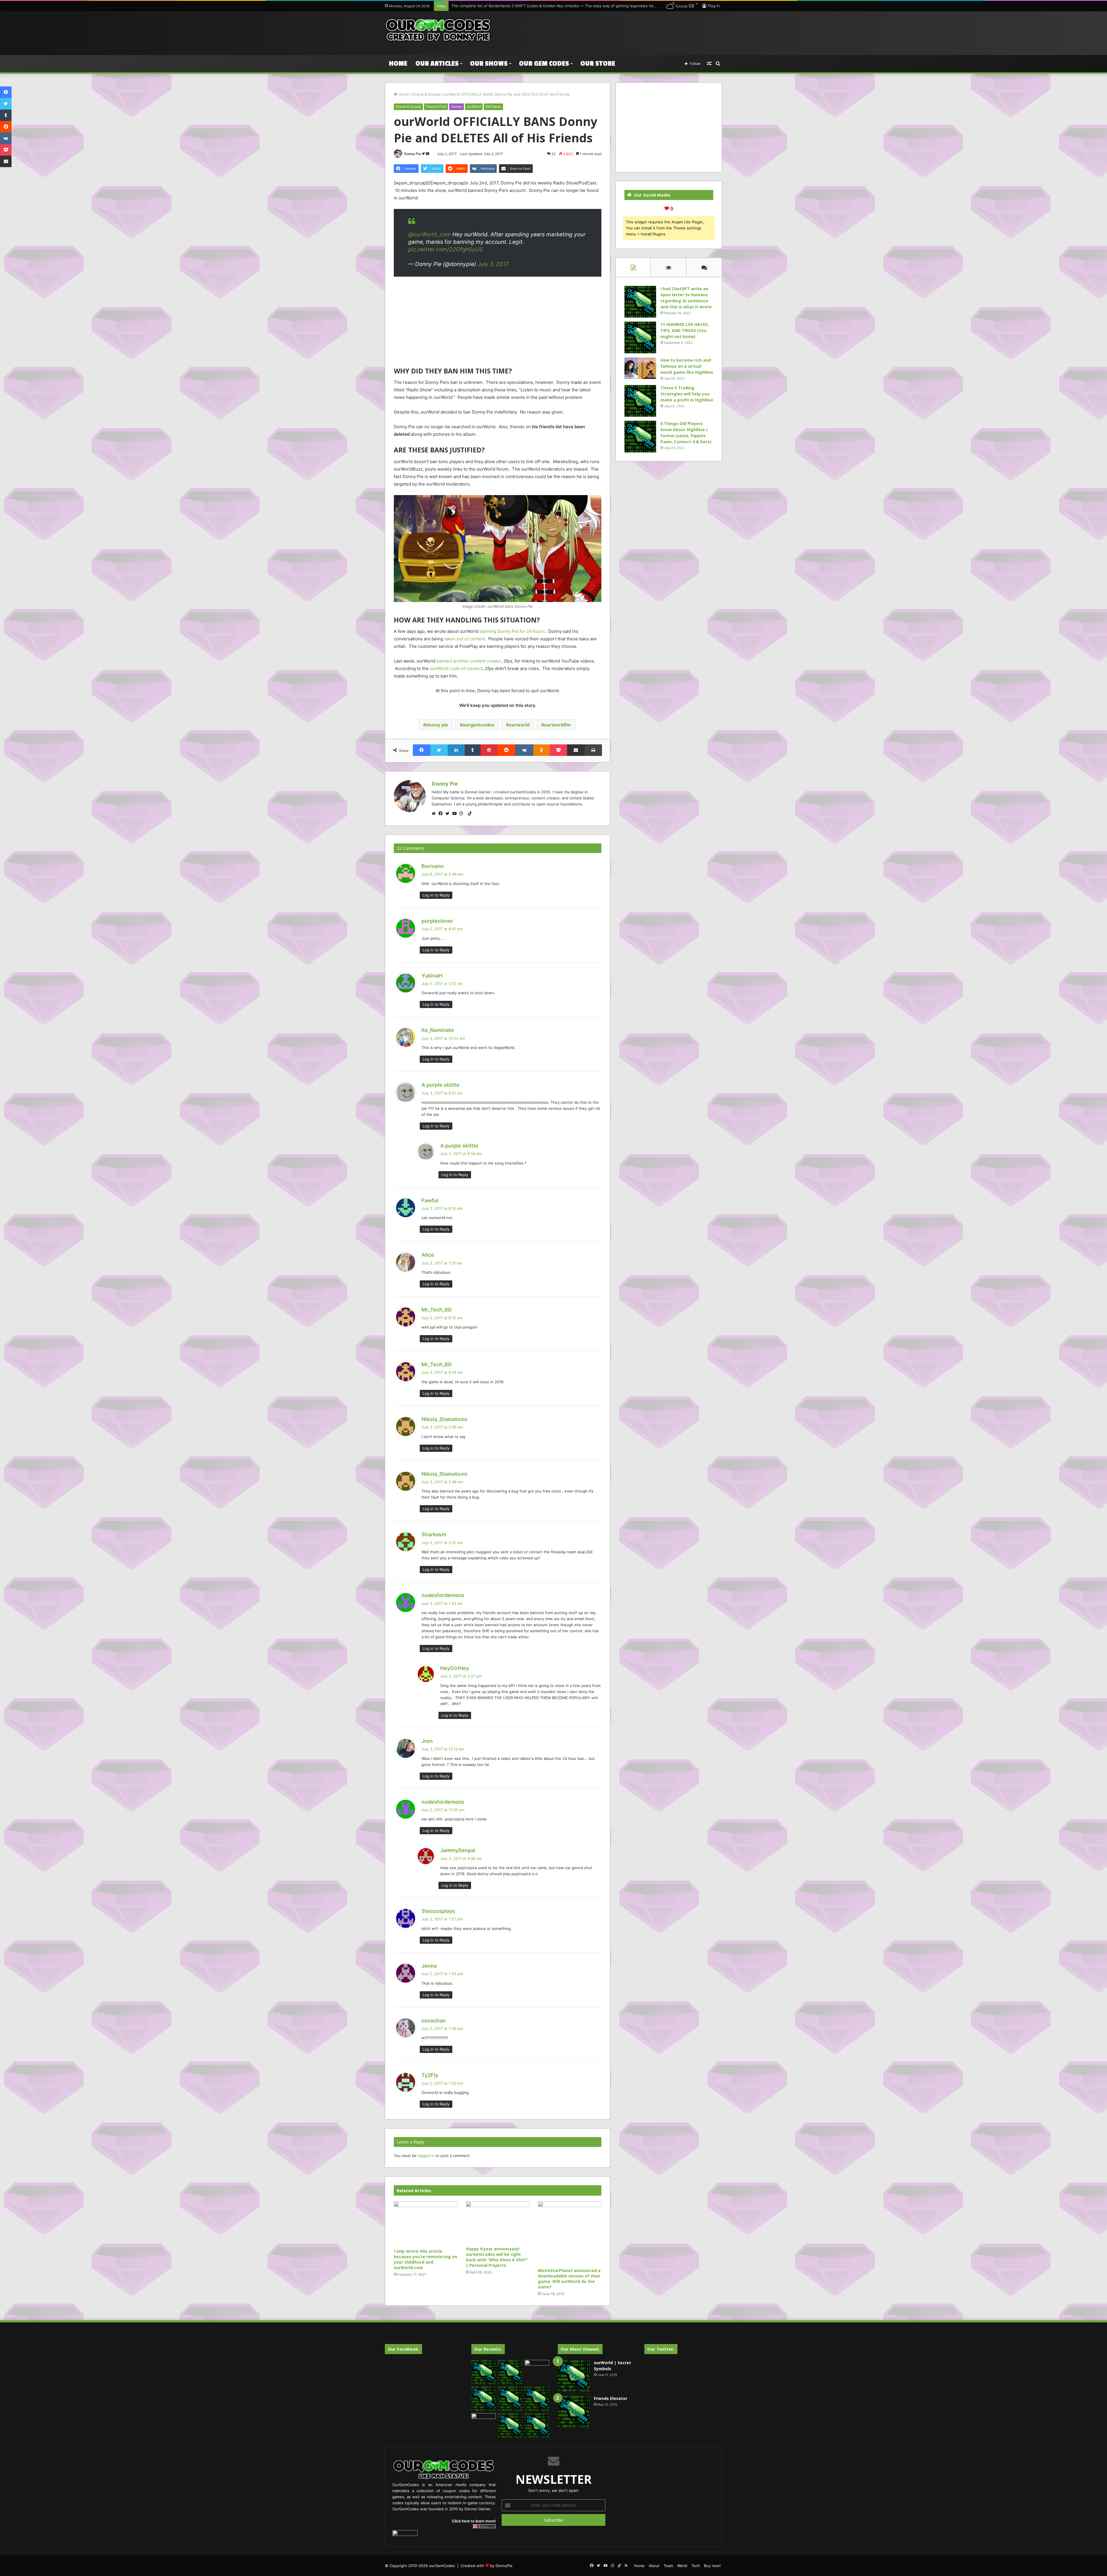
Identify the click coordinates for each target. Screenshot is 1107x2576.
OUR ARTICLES (437, 64)
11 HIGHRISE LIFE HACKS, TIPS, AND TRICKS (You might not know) (685, 330)
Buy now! (712, 2566)
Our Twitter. (661, 2349)
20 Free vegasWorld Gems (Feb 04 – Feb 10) (492, 6)
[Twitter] (449, 814)
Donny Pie (413, 154)
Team (668, 2566)
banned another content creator (469, 661)
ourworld (519, 725)
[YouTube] (456, 814)
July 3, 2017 (493, 264)
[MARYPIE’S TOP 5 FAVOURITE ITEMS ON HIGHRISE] (537, 2425)
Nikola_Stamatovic (445, 1419)
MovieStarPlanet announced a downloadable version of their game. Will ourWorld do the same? (569, 2279)
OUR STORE (598, 64)
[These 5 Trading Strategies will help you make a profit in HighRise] (640, 401)
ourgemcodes (479, 725)
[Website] (435, 814)
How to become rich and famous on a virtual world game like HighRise (687, 366)
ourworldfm (557, 725)
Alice (428, 1255)
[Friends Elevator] (574, 2411)
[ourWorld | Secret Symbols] (574, 2376)
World (682, 2566)
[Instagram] (463, 814)
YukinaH (432, 976)
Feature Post (436, 106)
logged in (426, 2156)
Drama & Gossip (426, 94)
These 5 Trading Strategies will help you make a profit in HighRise (687, 394)
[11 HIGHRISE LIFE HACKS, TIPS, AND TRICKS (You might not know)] (640, 337)
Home (398, 64)
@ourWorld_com (430, 234)
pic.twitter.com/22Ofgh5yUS (446, 249)
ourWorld (474, 106)
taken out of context (465, 639)
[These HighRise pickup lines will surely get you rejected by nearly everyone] (484, 2420)
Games (456, 106)
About (654, 2566)
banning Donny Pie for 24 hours (512, 631)
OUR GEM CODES (544, 64)
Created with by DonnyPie (487, 2566)
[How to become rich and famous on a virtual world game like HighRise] (640, 368)
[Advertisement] (611, 30)
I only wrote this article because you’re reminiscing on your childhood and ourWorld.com (426, 2259)
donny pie (437, 725)
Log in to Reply (436, 895)
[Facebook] (442, 814)
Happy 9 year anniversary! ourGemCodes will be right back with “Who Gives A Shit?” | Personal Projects (497, 2257)
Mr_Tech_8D (437, 1310)
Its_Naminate (438, 1030)
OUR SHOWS (489, 64)
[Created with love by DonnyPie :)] (438, 30)
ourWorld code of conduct (456, 668)
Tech (696, 2566)
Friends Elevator (611, 2398)
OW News (493, 106)
